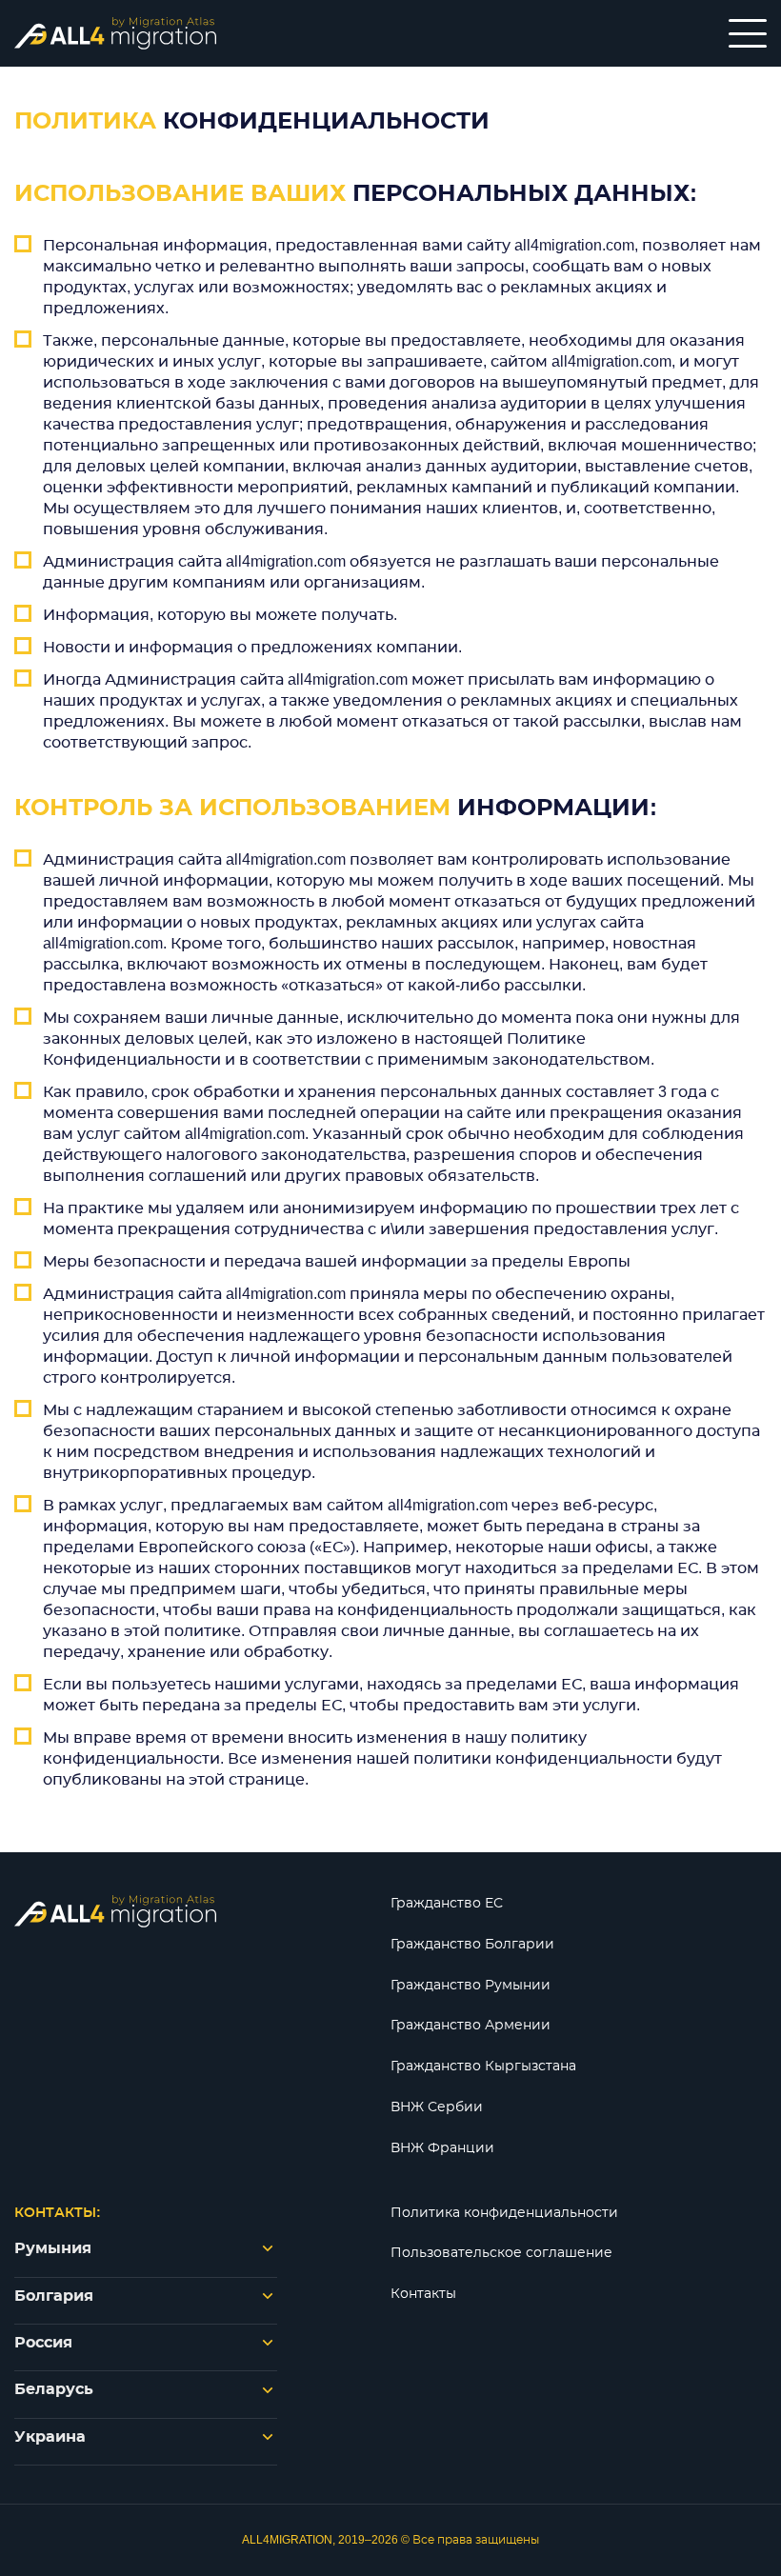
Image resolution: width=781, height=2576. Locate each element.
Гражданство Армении (471, 2026)
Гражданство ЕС (447, 1904)
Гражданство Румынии (471, 1986)
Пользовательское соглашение (501, 2253)
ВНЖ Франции (442, 2148)
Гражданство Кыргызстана (483, 2067)
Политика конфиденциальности (504, 2213)
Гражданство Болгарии (472, 1945)
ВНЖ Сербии (437, 2107)
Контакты (423, 2294)
